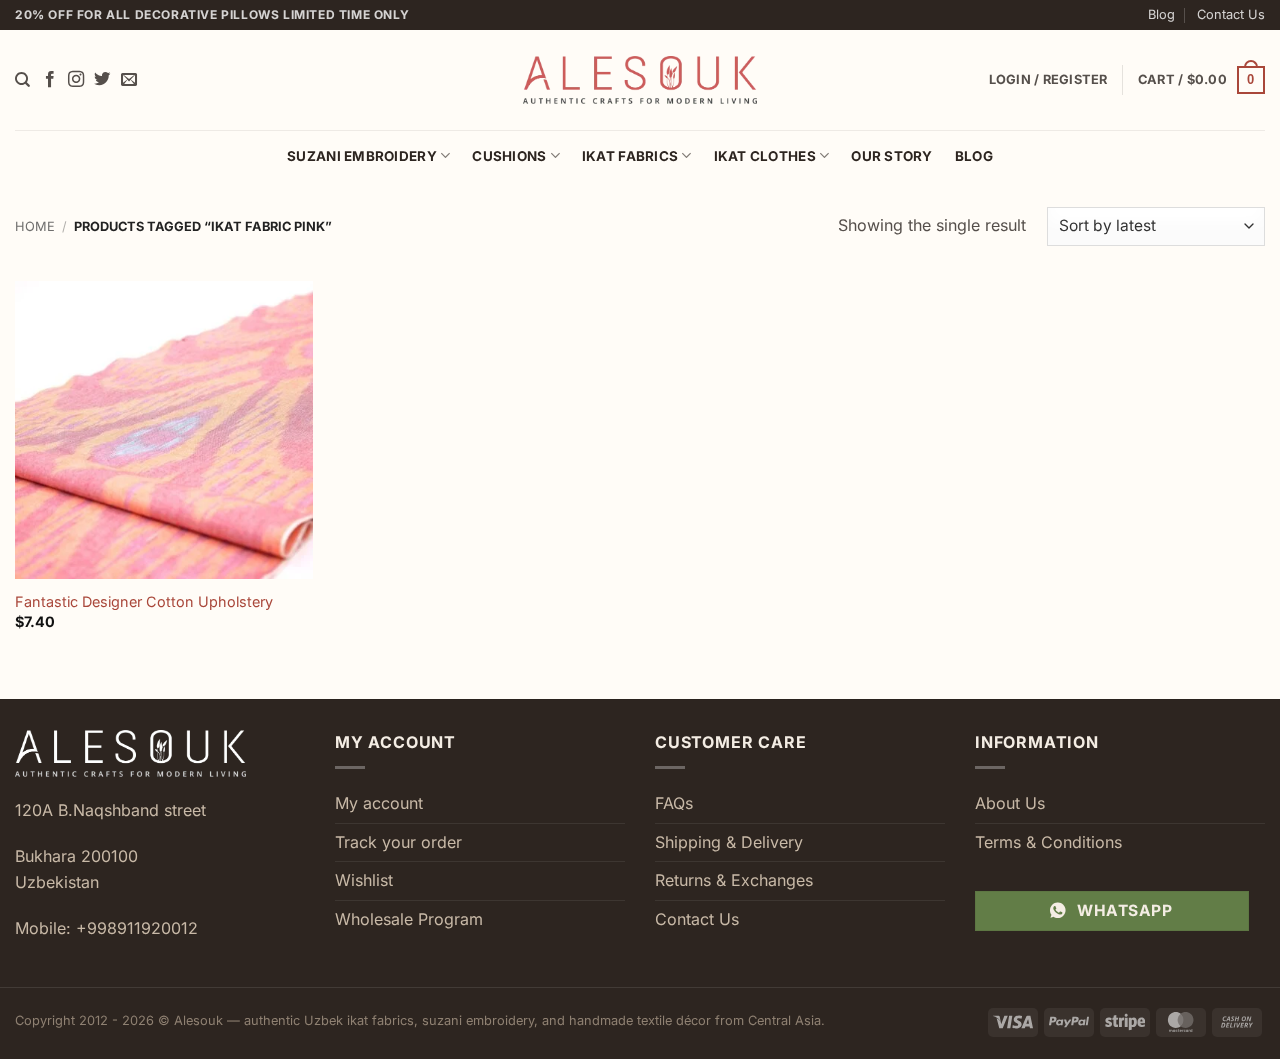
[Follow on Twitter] (102, 80)
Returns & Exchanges (734, 880)
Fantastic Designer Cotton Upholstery (144, 601)
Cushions (509, 156)
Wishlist (364, 880)
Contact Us (1231, 14)
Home (35, 226)
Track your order (398, 842)
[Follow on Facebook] (50, 80)
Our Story (891, 156)
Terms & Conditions (1048, 842)
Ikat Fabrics (630, 156)
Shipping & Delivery (729, 842)
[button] (1201, 80)
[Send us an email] (129, 80)
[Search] (22, 80)
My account (379, 803)
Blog (1161, 14)
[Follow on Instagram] (76, 80)
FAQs (674, 803)
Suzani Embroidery (362, 156)
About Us (1010, 803)
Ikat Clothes (765, 156)
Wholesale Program (409, 919)
